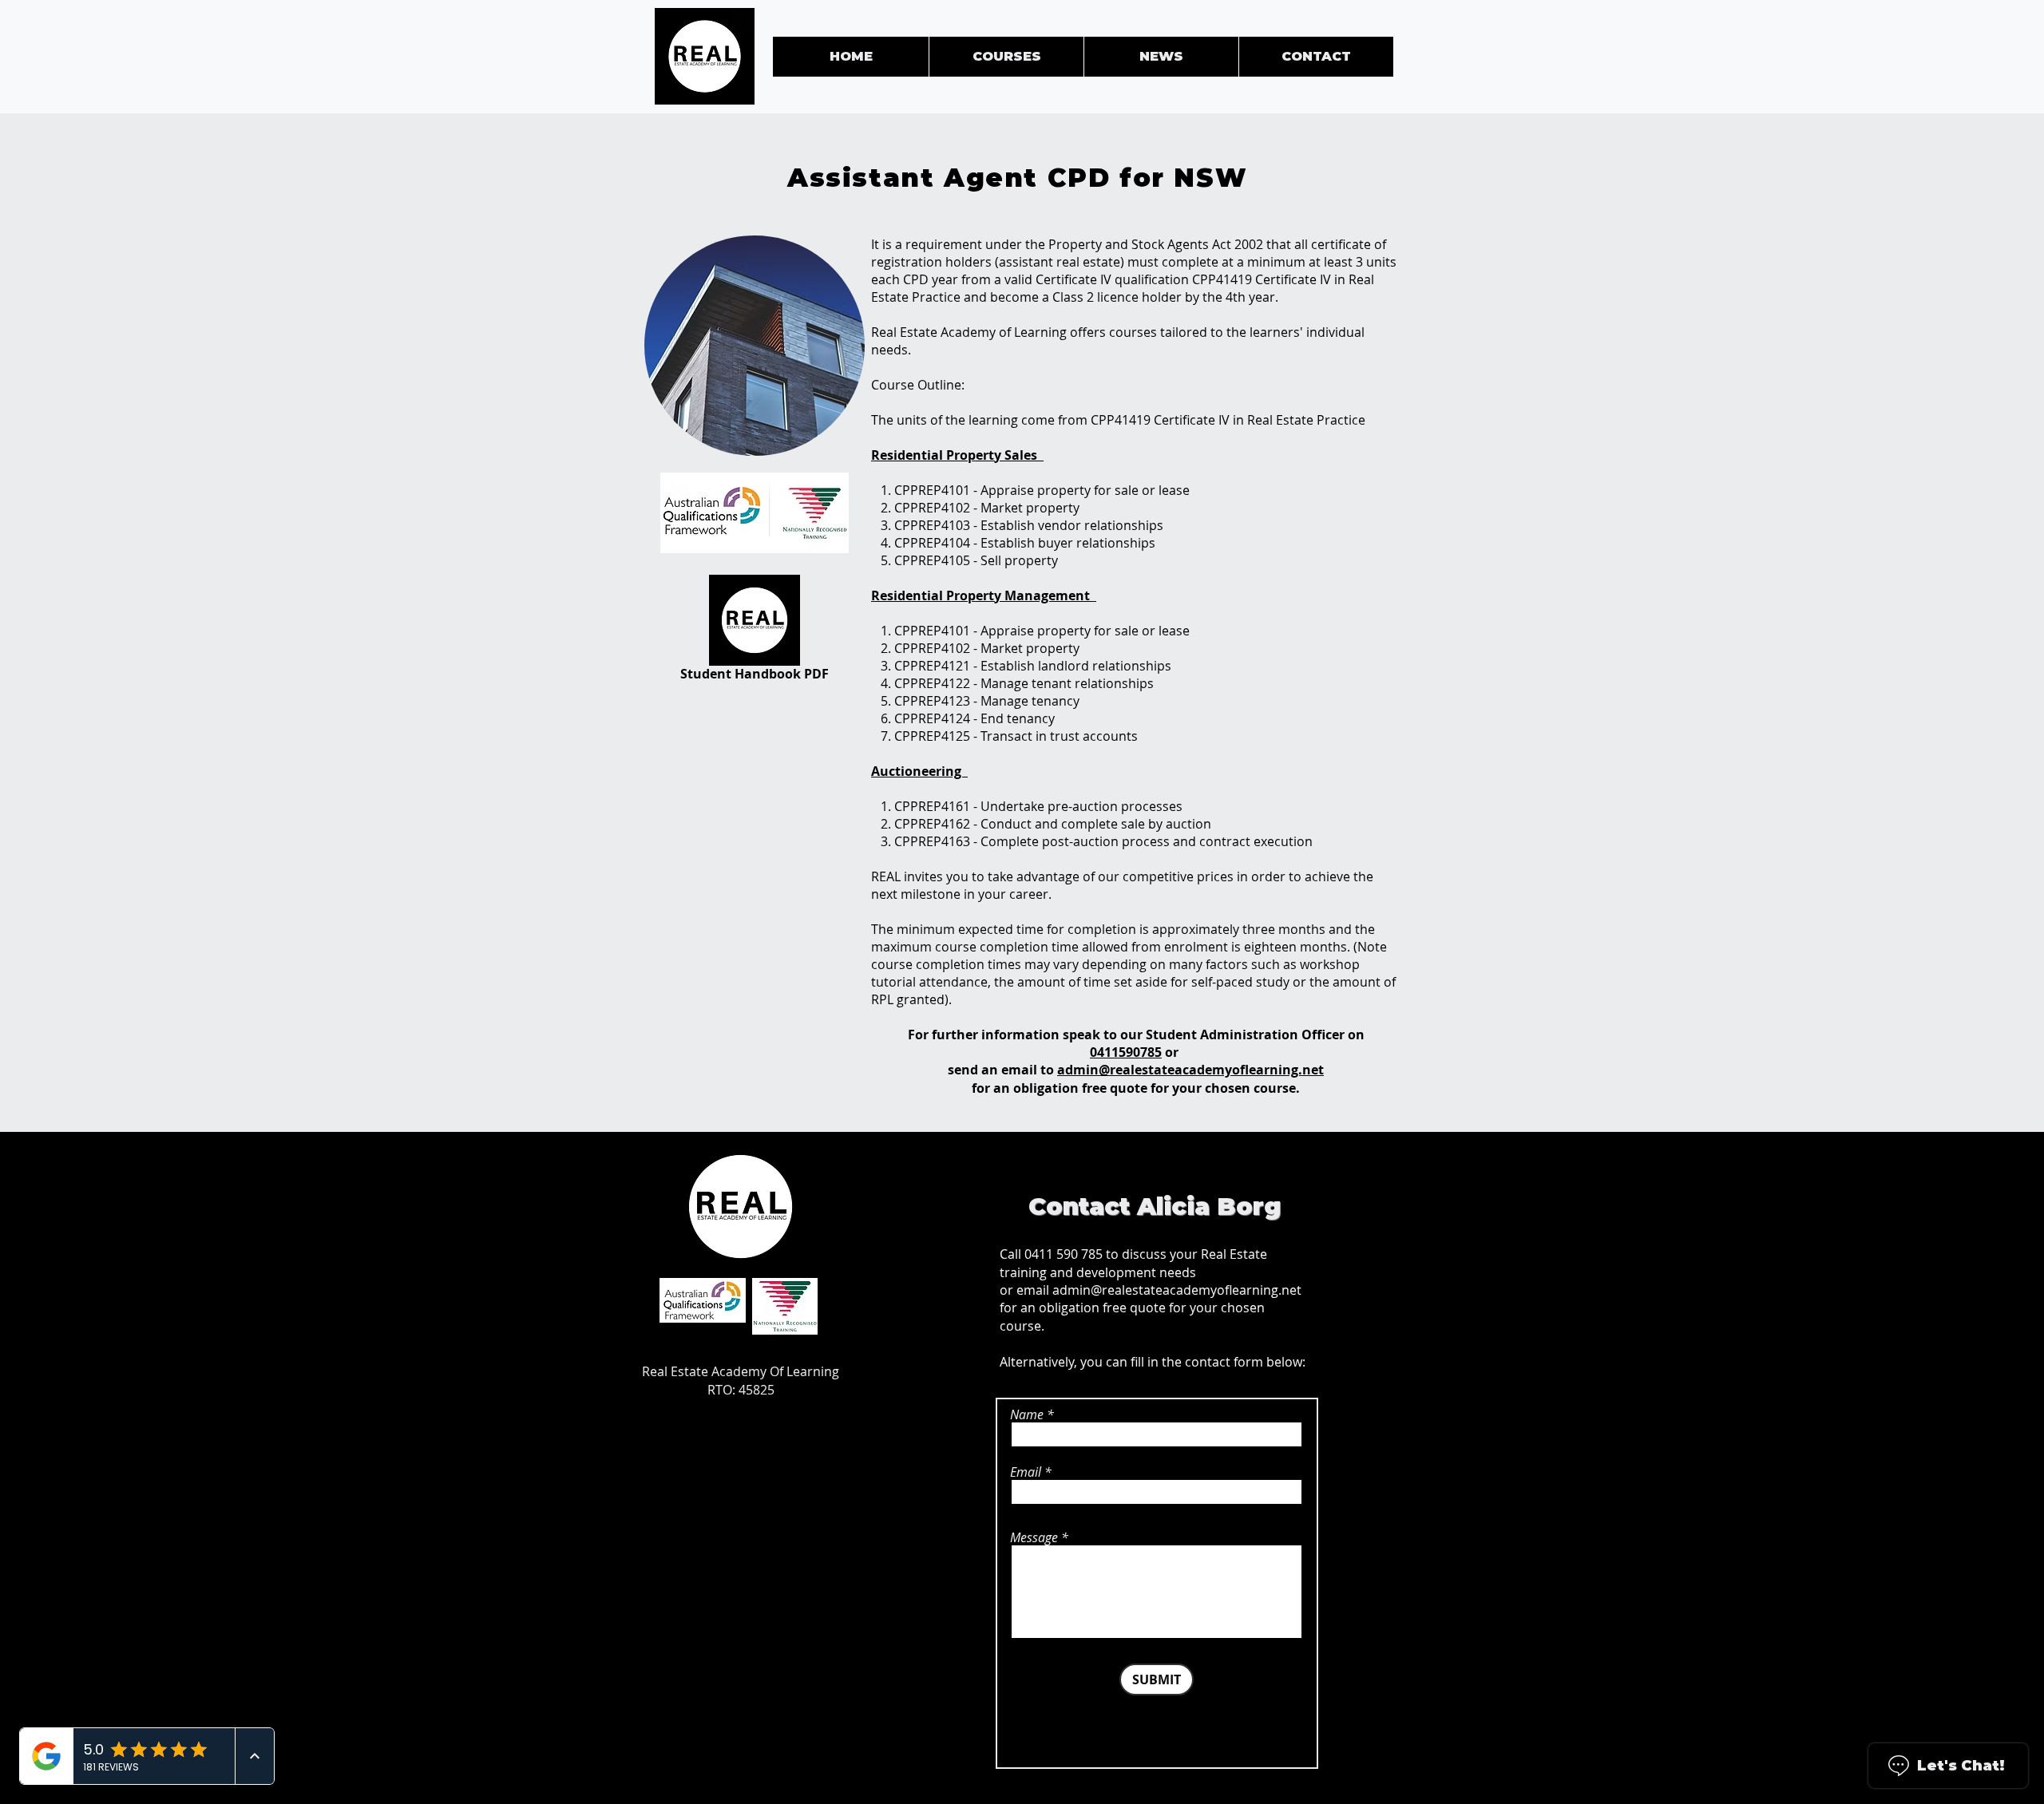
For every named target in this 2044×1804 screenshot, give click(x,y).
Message (1034, 1537)
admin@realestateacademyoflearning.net (1190, 1070)
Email (1026, 1472)
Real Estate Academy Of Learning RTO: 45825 (741, 1380)
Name (1027, 1414)
